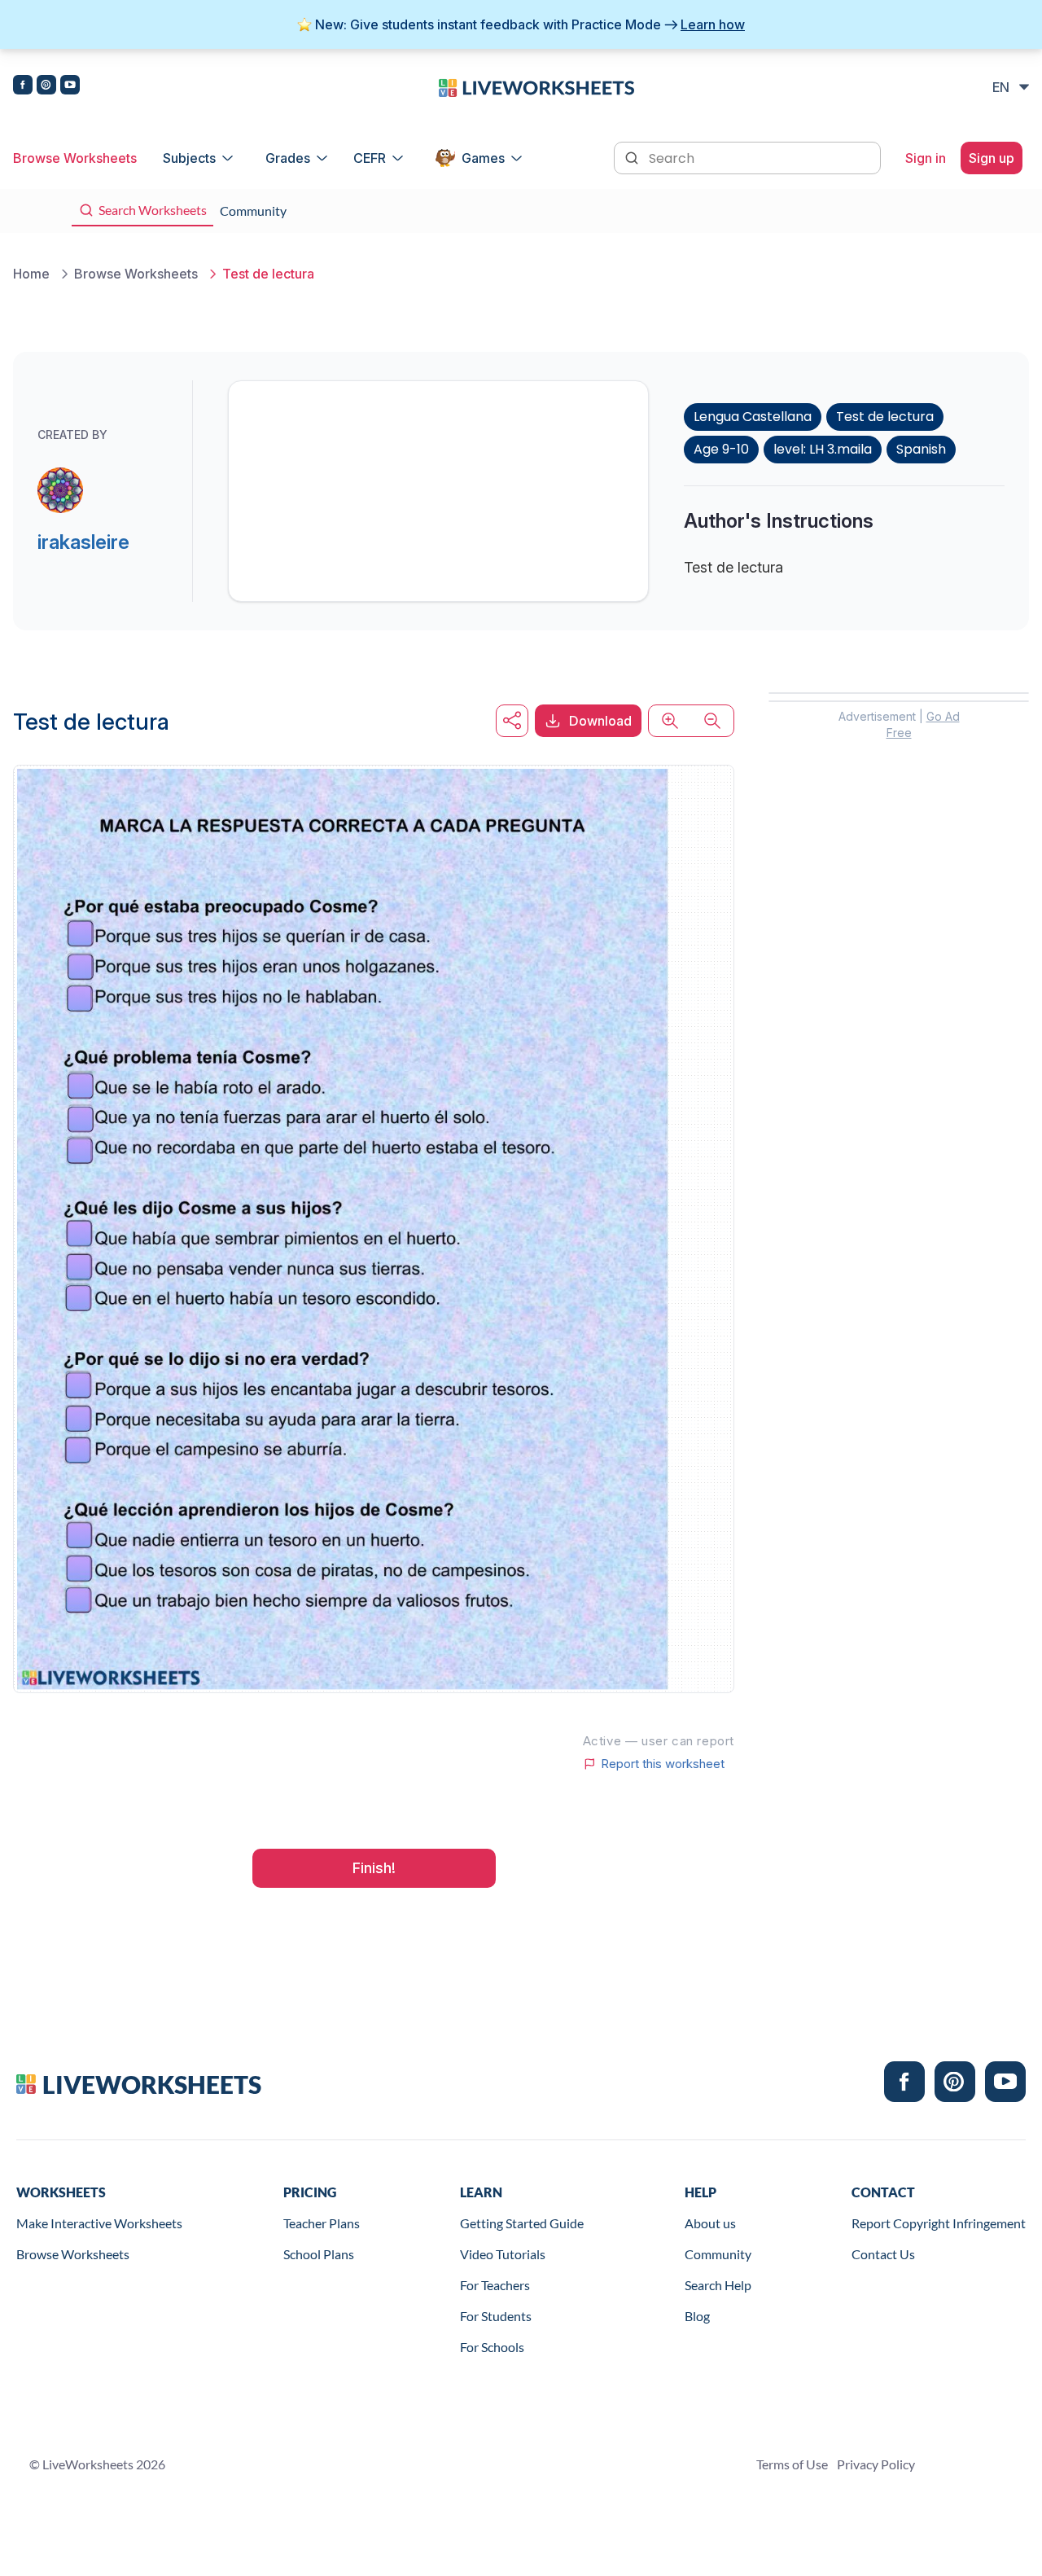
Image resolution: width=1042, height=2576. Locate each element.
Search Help (718, 2285)
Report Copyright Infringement (939, 2223)
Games (483, 158)
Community (718, 2254)
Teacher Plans (322, 2223)
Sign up (992, 158)
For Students (496, 2316)
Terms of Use (792, 2464)
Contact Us (883, 2254)
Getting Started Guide (522, 2223)
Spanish (921, 449)
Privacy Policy (876, 2464)
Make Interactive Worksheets (99, 2223)
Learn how (713, 24)
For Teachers (495, 2285)
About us (710, 2223)
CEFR (370, 158)
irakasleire (83, 542)
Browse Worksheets (75, 158)
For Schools (492, 2347)
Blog (697, 2316)
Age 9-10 (721, 449)
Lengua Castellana (753, 417)
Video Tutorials (503, 2254)
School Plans (319, 2254)
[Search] (633, 156)
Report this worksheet (663, 1764)
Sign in (926, 158)
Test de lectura (885, 417)
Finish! (374, 1868)
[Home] (536, 86)
